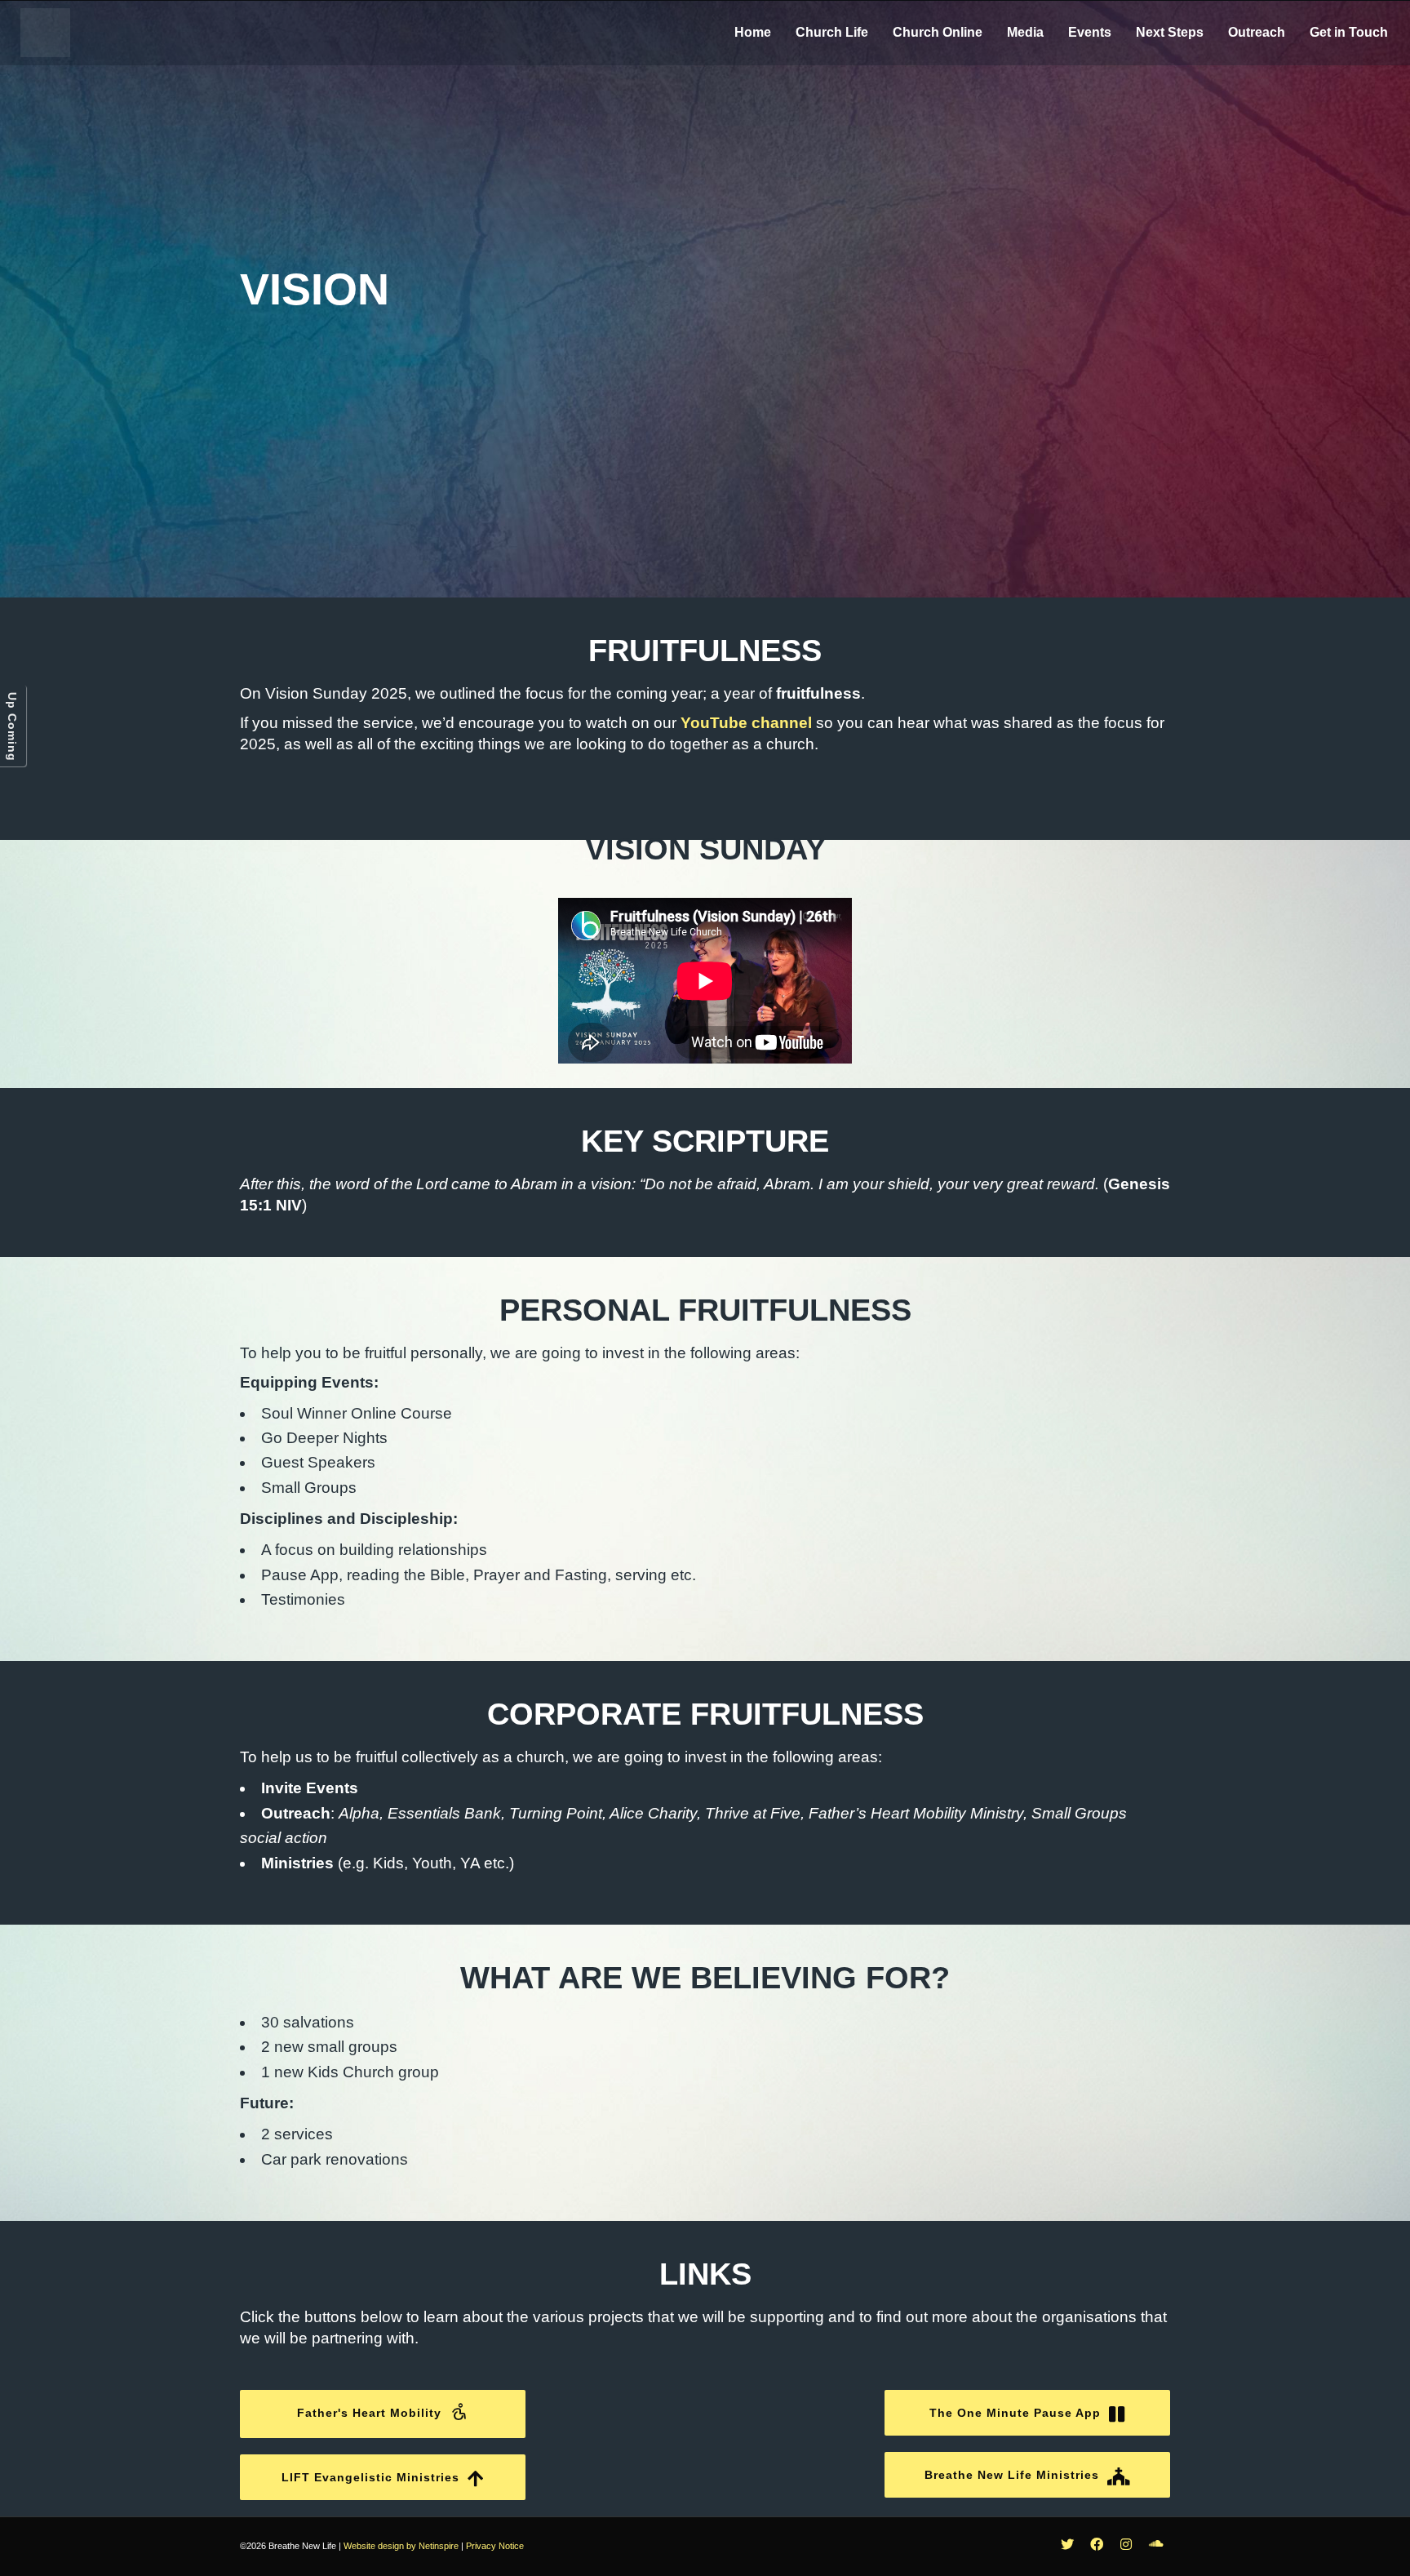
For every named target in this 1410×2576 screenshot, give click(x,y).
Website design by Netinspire (401, 2546)
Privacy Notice (495, 2546)
